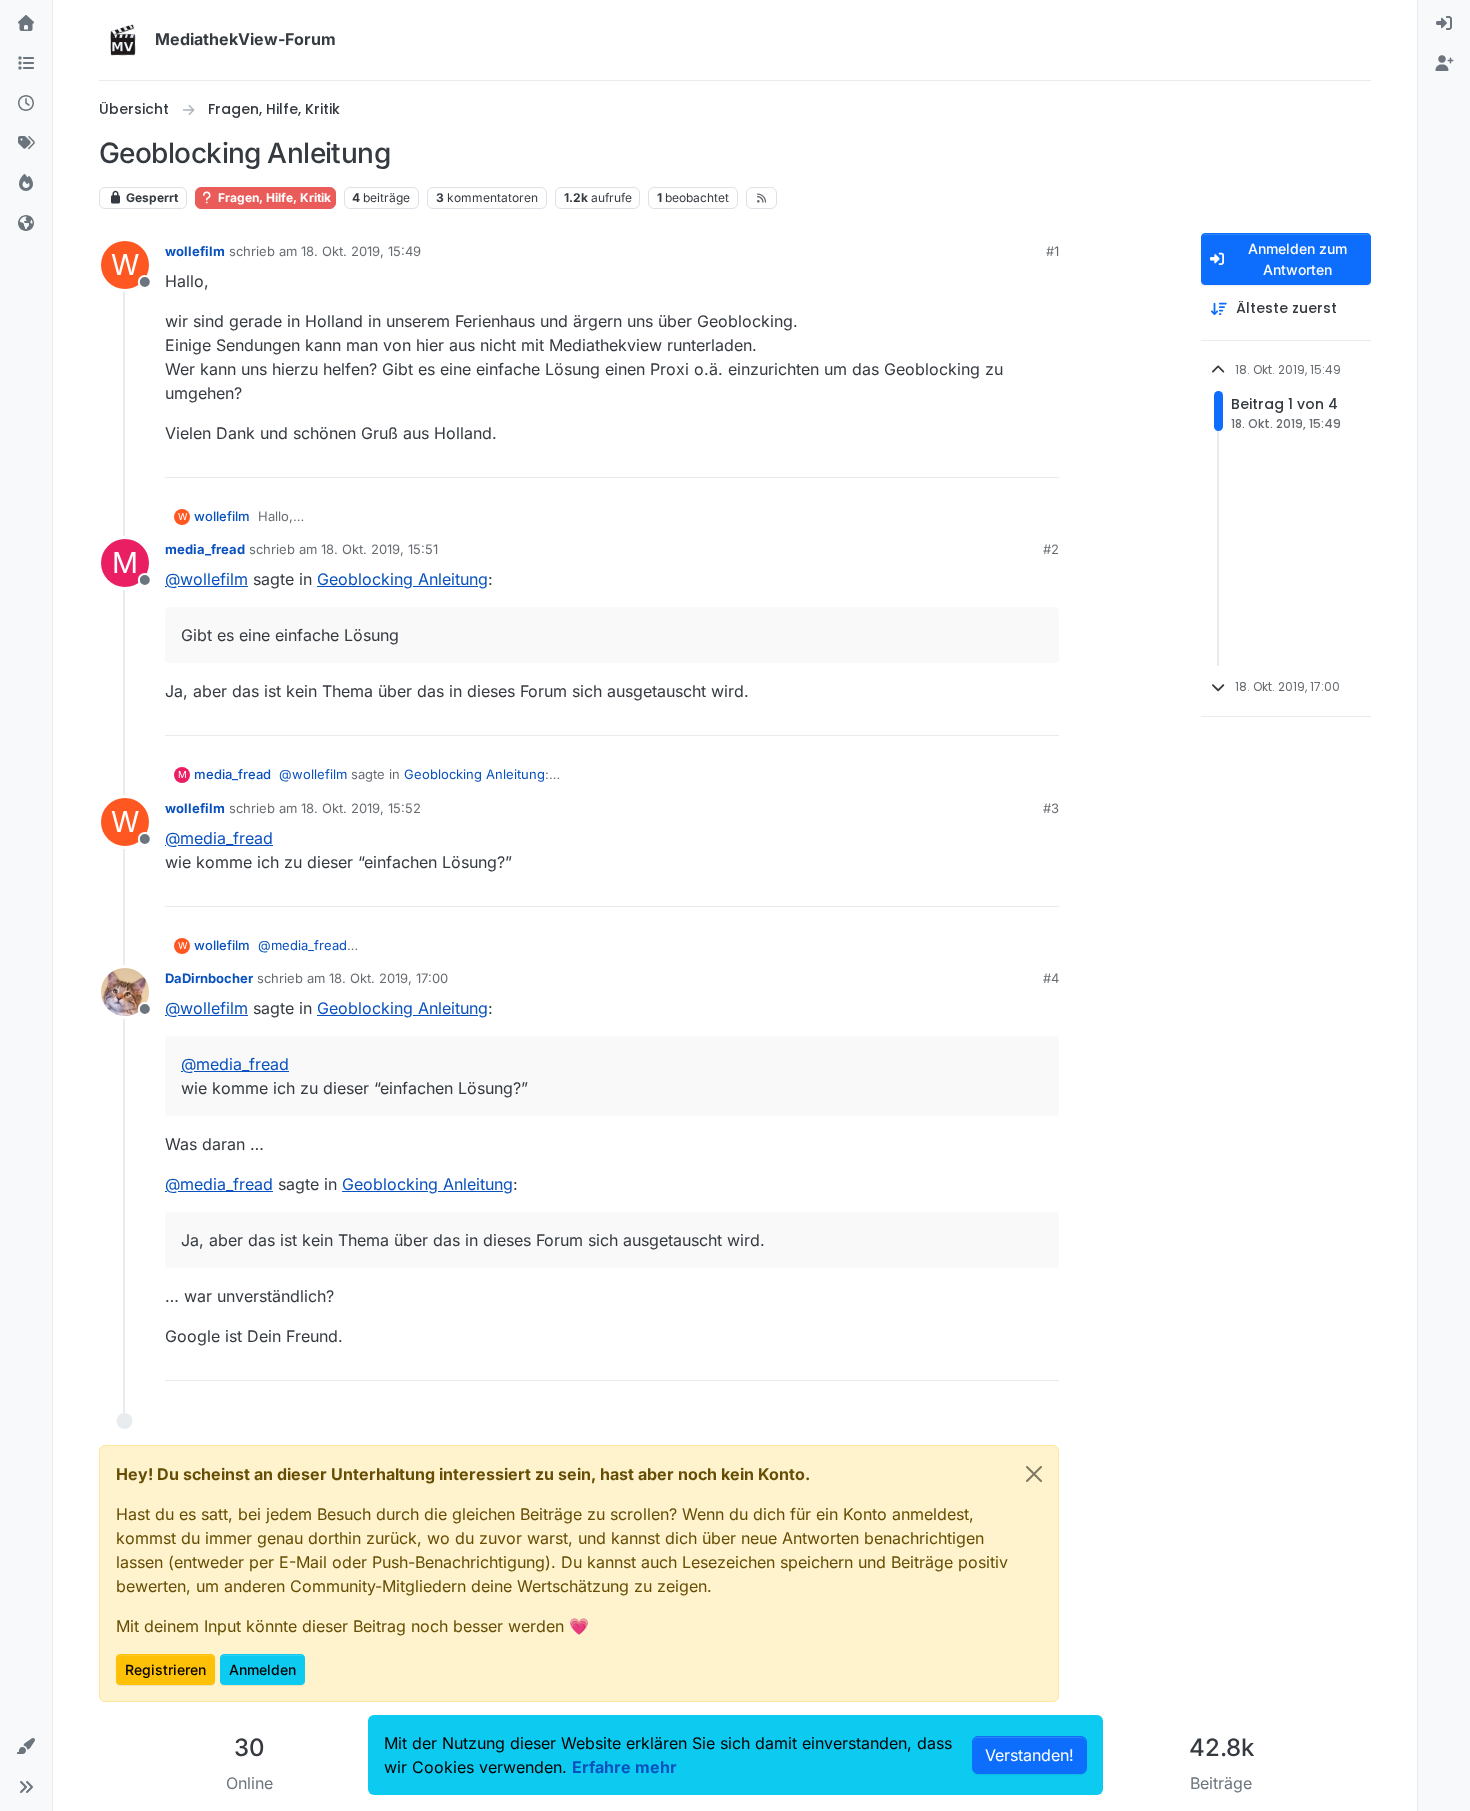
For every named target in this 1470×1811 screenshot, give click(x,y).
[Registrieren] (1444, 64)
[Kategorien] (26, 64)
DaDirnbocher (209, 978)
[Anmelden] (1444, 24)
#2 (1051, 549)
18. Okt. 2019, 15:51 (379, 549)
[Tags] (26, 144)
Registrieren (165, 1669)
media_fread (205, 549)
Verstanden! (1029, 1755)
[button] (26, 1747)
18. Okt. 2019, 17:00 (388, 978)
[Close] (1034, 1474)
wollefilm (195, 251)
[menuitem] (1444, 24)
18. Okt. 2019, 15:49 (361, 251)
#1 (1052, 251)
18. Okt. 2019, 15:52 (361, 808)
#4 (1051, 978)
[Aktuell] (26, 104)
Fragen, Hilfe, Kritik (273, 197)
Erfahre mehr (624, 1767)
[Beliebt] (26, 184)
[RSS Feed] (761, 198)
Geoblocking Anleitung (402, 579)
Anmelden (262, 1669)
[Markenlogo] (123, 40)
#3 (1051, 808)
